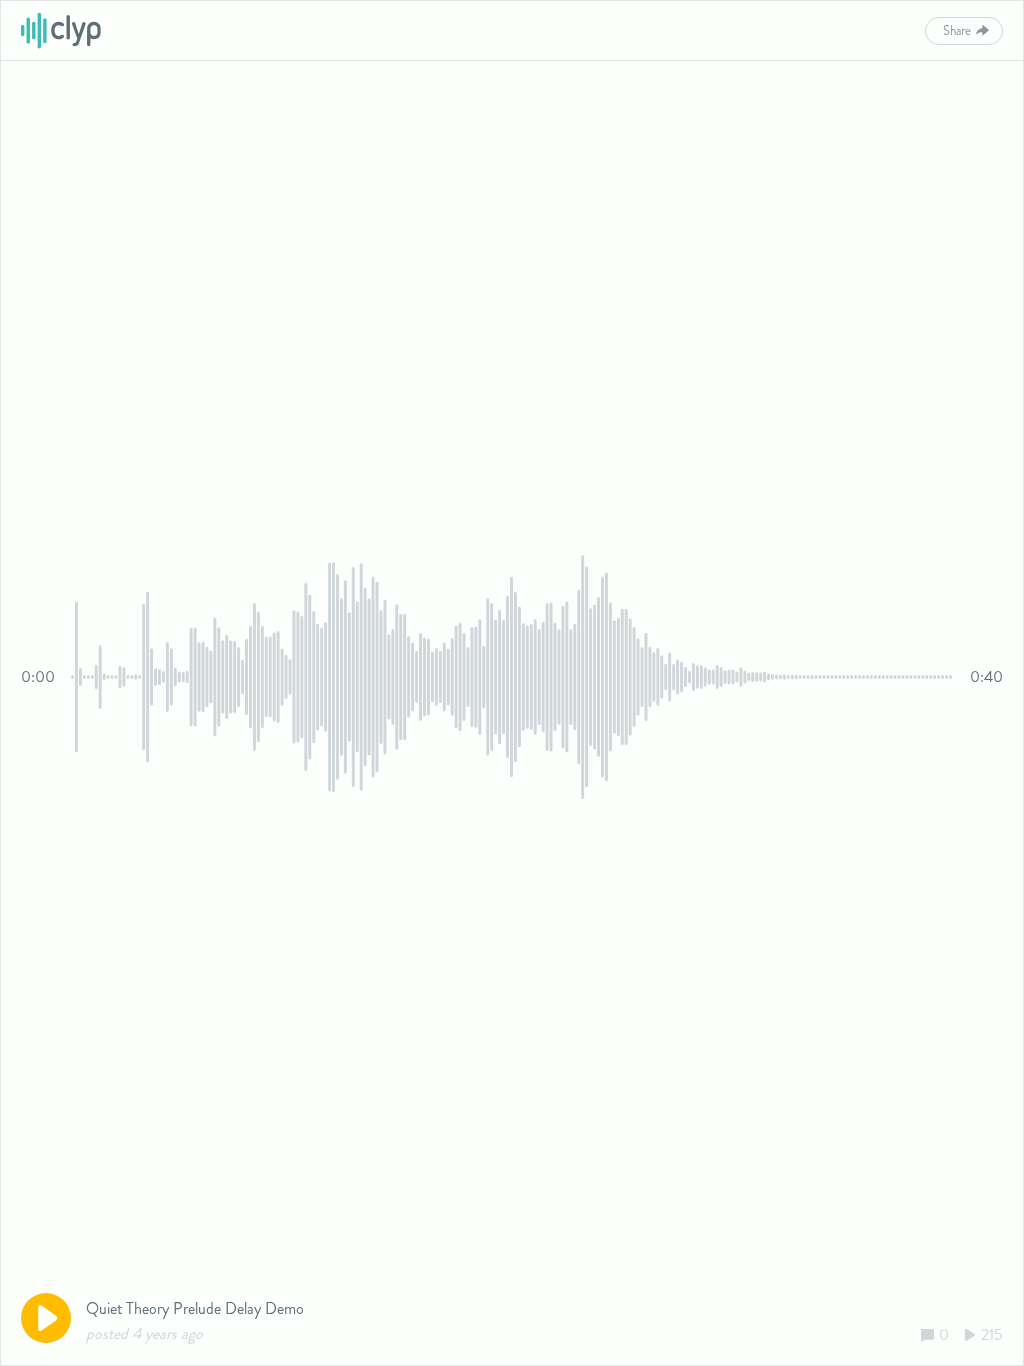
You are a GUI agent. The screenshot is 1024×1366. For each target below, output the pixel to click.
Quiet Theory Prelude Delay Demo (195, 1308)
